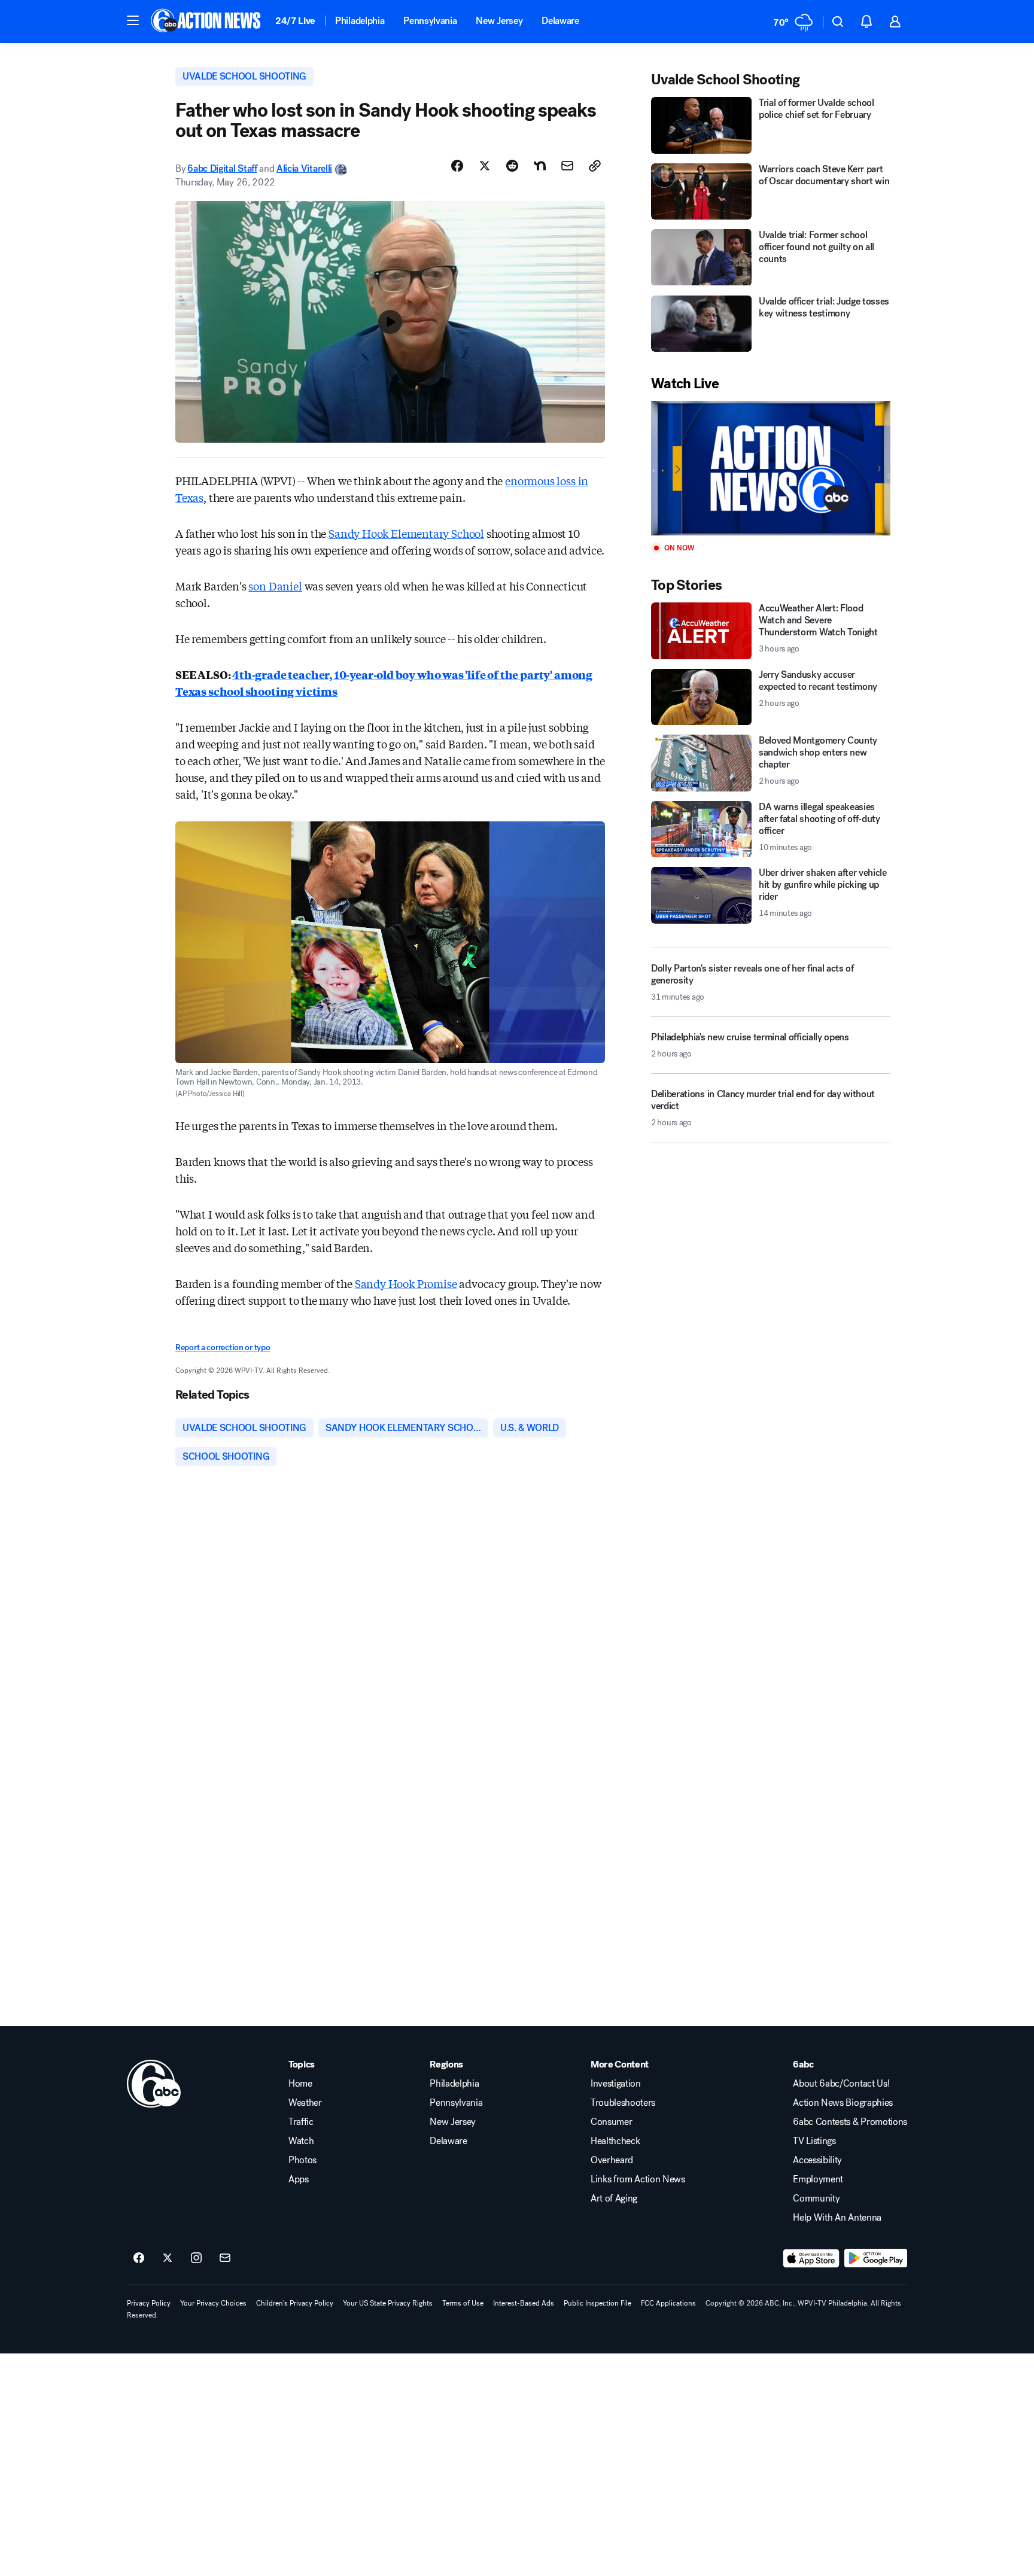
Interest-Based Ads (524, 2303)
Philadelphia (360, 21)
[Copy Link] (595, 166)
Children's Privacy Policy (295, 2303)
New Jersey (499, 21)
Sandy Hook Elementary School (406, 533)
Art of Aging (614, 2199)
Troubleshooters (623, 2103)
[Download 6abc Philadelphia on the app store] (811, 2258)
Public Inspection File (597, 2303)
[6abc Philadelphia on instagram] (196, 2258)
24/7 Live (295, 21)
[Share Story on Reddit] (512, 166)
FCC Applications (668, 2303)
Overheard (612, 2160)
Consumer (611, 2122)
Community (816, 2199)
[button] (133, 20)
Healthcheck (615, 2141)
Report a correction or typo (223, 1348)
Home (300, 2084)
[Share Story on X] (485, 166)
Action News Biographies (843, 2103)
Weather (305, 2103)
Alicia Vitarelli (304, 168)
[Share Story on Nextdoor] (540, 166)
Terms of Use (463, 2303)
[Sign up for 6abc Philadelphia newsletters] (225, 2258)
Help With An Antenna (837, 2218)
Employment (818, 2179)
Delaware (560, 21)
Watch (301, 2141)
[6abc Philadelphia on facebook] (139, 2258)
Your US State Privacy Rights (388, 2303)
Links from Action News (638, 2179)
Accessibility (817, 2160)
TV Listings (814, 2141)
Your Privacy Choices (213, 2303)
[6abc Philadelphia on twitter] (168, 2258)
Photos (302, 2160)
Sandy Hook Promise (406, 1283)
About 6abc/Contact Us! (841, 2084)
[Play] (771, 468)
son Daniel (275, 586)
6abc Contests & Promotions (850, 2122)
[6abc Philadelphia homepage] (207, 22)
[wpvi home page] (154, 2084)
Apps (299, 2179)
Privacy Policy (149, 2303)
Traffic (301, 2122)
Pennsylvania (430, 21)
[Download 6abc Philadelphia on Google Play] (876, 2258)
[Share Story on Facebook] (457, 166)
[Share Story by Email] (567, 166)
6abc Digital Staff (222, 168)
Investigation (616, 2084)
